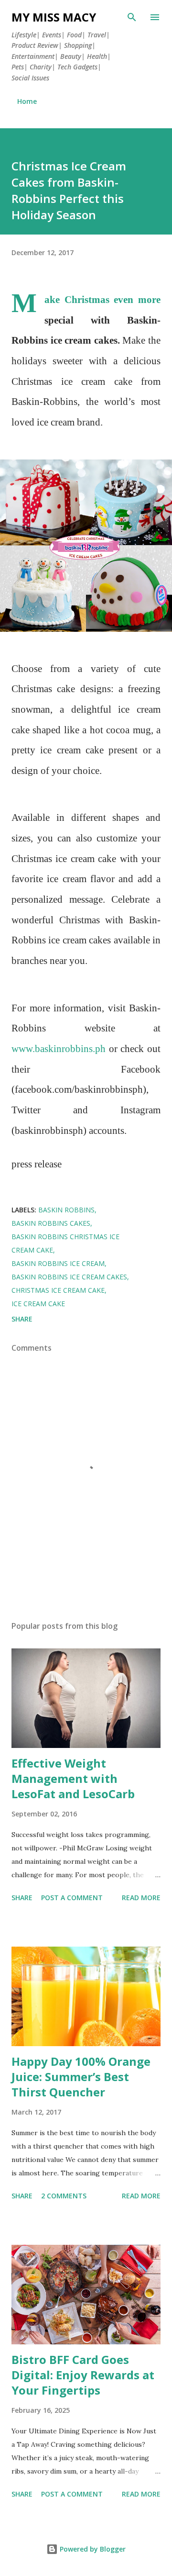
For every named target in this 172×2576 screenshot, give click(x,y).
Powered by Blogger (92, 2549)
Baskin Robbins (66, 1210)
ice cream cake (38, 1304)
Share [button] (22, 1319)
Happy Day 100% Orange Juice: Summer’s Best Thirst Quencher (81, 2077)
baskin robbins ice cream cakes (69, 1277)
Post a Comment (72, 1898)
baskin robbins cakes (51, 1223)
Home (27, 101)
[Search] (132, 17)
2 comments (64, 2196)
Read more (141, 1898)
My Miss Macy (54, 17)
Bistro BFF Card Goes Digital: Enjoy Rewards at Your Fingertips (83, 2375)
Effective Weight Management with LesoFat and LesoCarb (73, 1778)
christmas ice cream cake (58, 1290)
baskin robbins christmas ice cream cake (65, 1243)
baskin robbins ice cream (58, 1263)
